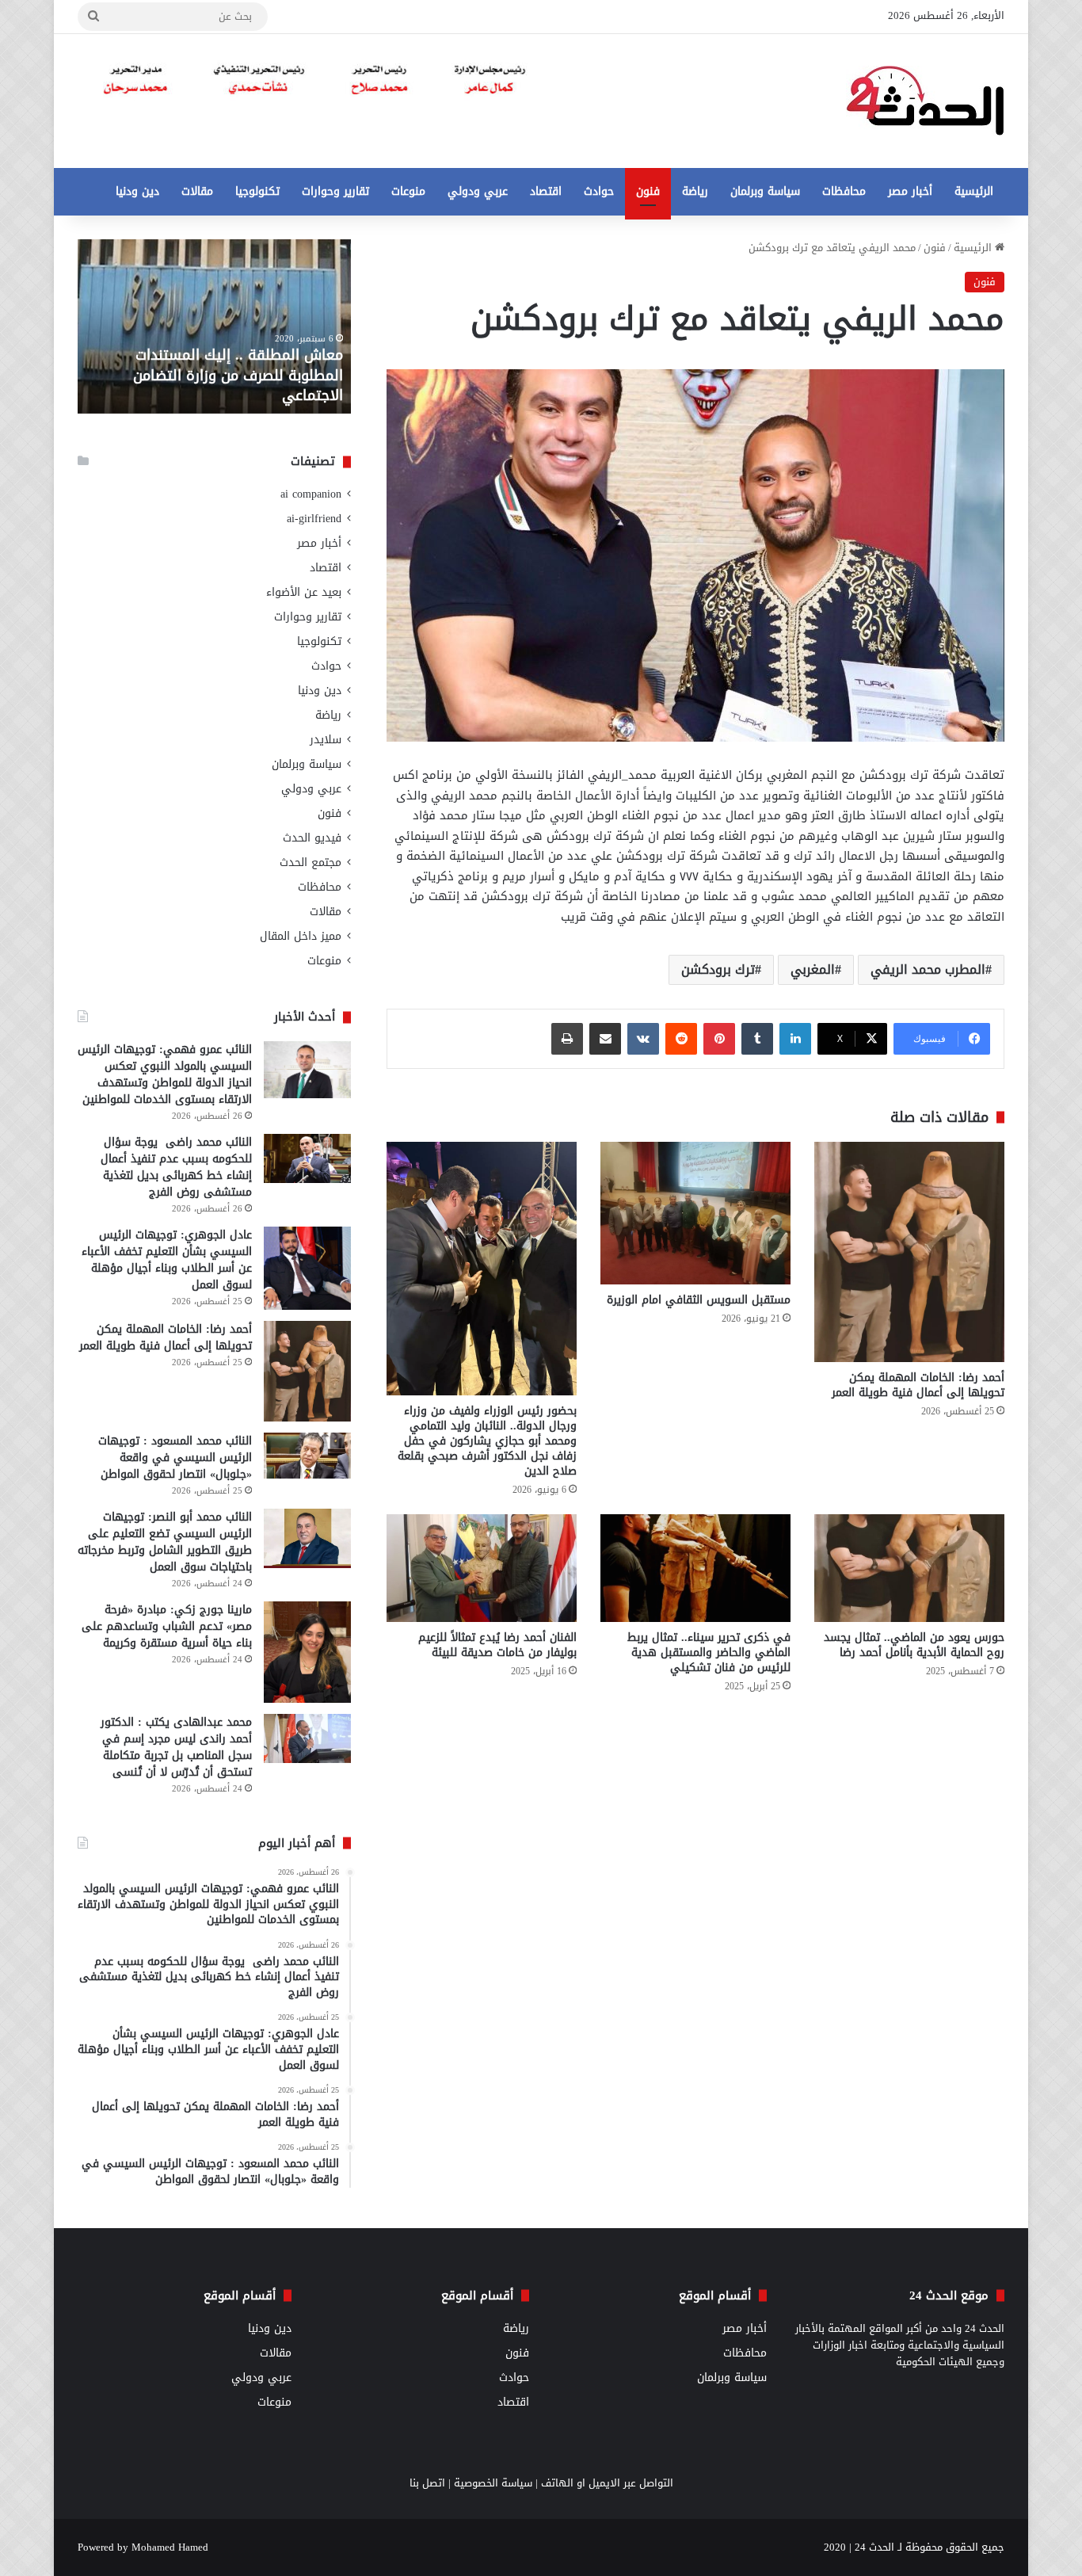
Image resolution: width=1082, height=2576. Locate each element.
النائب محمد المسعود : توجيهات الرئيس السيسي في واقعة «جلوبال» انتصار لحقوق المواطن (175, 1458)
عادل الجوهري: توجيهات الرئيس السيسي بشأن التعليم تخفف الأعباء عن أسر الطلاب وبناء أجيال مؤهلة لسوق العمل (167, 1260)
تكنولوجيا (257, 191)
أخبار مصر (910, 191)
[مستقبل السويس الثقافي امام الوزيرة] (695, 1213)
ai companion (311, 494)
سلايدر (326, 740)
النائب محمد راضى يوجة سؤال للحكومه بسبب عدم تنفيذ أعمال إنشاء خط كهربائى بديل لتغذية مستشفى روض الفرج (176, 1167)
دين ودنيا (137, 191)
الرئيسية (974, 191)
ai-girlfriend (314, 519)
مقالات (197, 191)
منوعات (408, 191)
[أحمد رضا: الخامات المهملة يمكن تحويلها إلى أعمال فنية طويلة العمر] (909, 1252)
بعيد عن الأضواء (304, 592)
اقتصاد (546, 191)
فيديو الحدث (312, 838)
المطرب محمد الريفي (928, 969)
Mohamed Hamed (170, 2547)
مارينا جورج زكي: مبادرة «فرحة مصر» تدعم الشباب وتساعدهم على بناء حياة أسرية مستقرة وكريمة (167, 1626)
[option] (214, 326)
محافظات (844, 191)
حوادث (599, 191)
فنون (648, 191)
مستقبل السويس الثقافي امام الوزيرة (699, 1300)
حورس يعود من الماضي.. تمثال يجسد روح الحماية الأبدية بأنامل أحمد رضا (914, 1645)
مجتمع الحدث (311, 862)
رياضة (695, 191)
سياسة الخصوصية (493, 2483)
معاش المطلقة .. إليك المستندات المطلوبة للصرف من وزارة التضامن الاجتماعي (238, 375)
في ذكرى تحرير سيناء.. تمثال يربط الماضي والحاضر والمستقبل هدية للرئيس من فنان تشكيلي (709, 1652)
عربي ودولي (478, 191)
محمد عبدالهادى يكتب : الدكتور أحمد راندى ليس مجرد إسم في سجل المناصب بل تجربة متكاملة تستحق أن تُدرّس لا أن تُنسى (176, 1747)
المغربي (813, 969)
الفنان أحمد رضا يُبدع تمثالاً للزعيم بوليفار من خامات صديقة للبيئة (497, 1645)
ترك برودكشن (718, 969)
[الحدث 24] (925, 101)
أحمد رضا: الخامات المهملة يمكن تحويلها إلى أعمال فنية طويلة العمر (918, 1385)
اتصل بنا (427, 2483)
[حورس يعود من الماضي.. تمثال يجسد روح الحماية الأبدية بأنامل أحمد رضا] (909, 1568)
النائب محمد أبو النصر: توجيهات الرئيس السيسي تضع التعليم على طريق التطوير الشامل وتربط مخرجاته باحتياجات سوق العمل (165, 1542)
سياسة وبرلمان (765, 191)
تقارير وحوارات (335, 191)
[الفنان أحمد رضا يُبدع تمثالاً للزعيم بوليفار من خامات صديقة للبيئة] (482, 1568)
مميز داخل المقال (301, 936)
